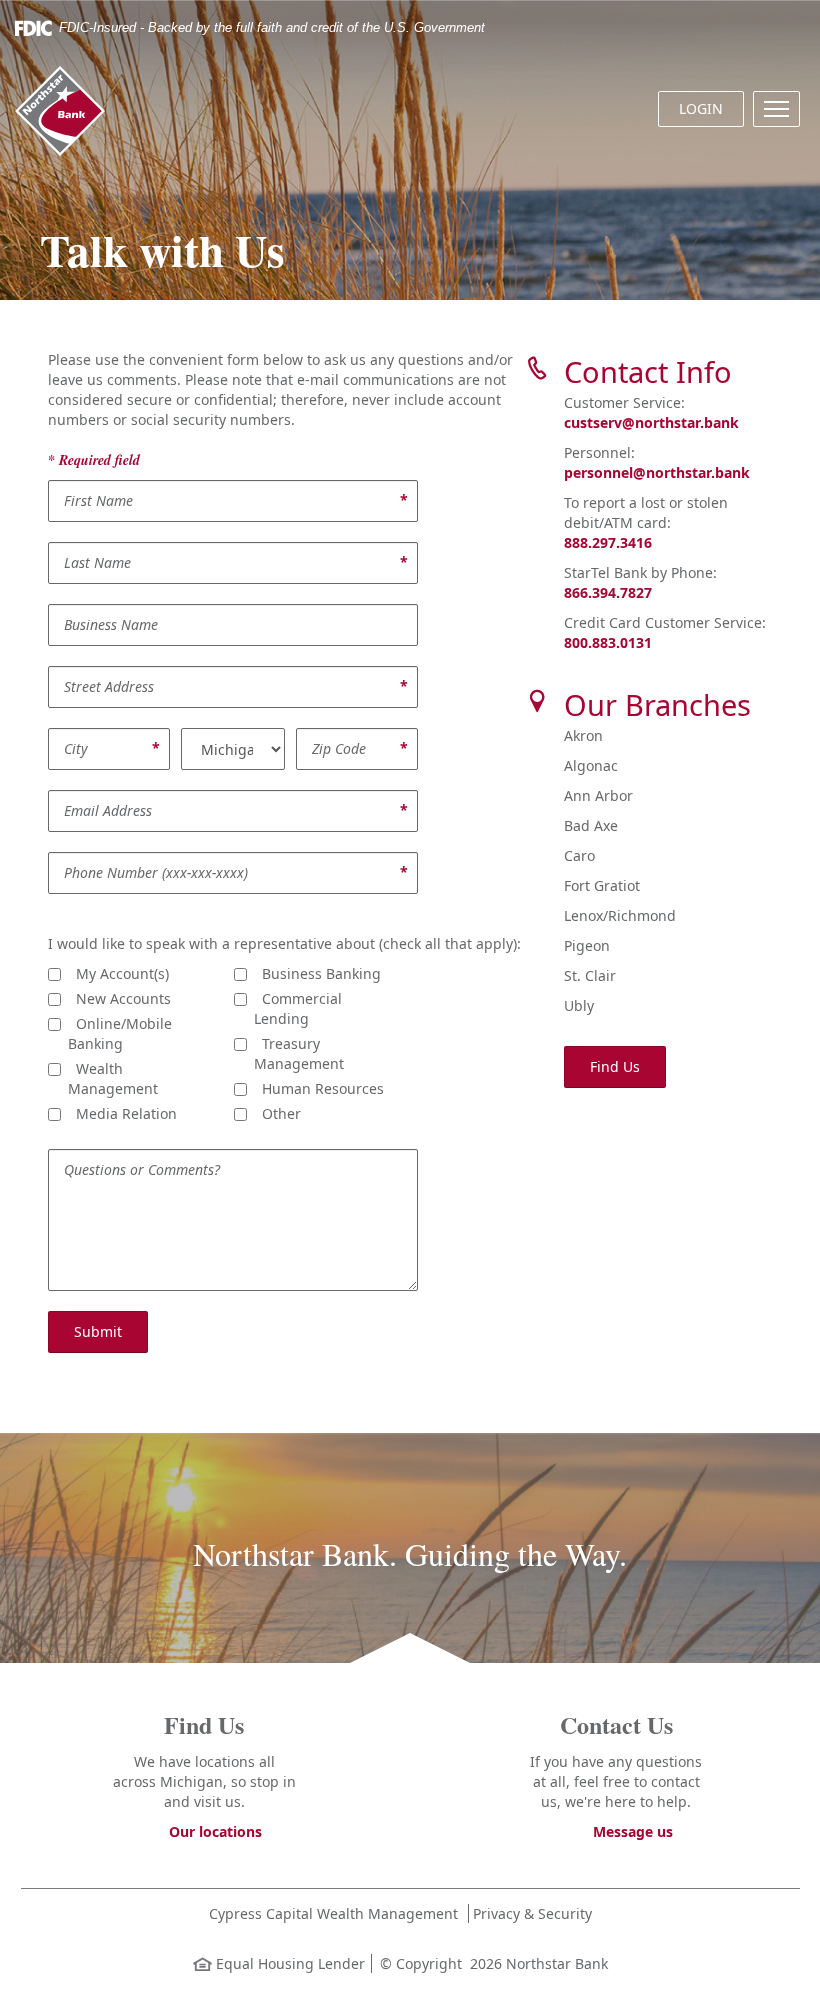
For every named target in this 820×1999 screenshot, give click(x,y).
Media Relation (122, 1113)
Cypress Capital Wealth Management (333, 1913)
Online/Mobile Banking (120, 1033)
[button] (776, 109)
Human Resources (319, 1088)
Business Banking (317, 973)
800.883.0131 (608, 642)
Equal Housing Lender (288, 1963)
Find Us (615, 1066)
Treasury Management (299, 1053)
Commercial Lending (298, 1008)
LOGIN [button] (701, 108)
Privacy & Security (532, 1913)
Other (277, 1113)
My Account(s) (118, 973)
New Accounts (119, 998)
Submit (98, 1331)
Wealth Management (113, 1078)
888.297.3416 (608, 542)
